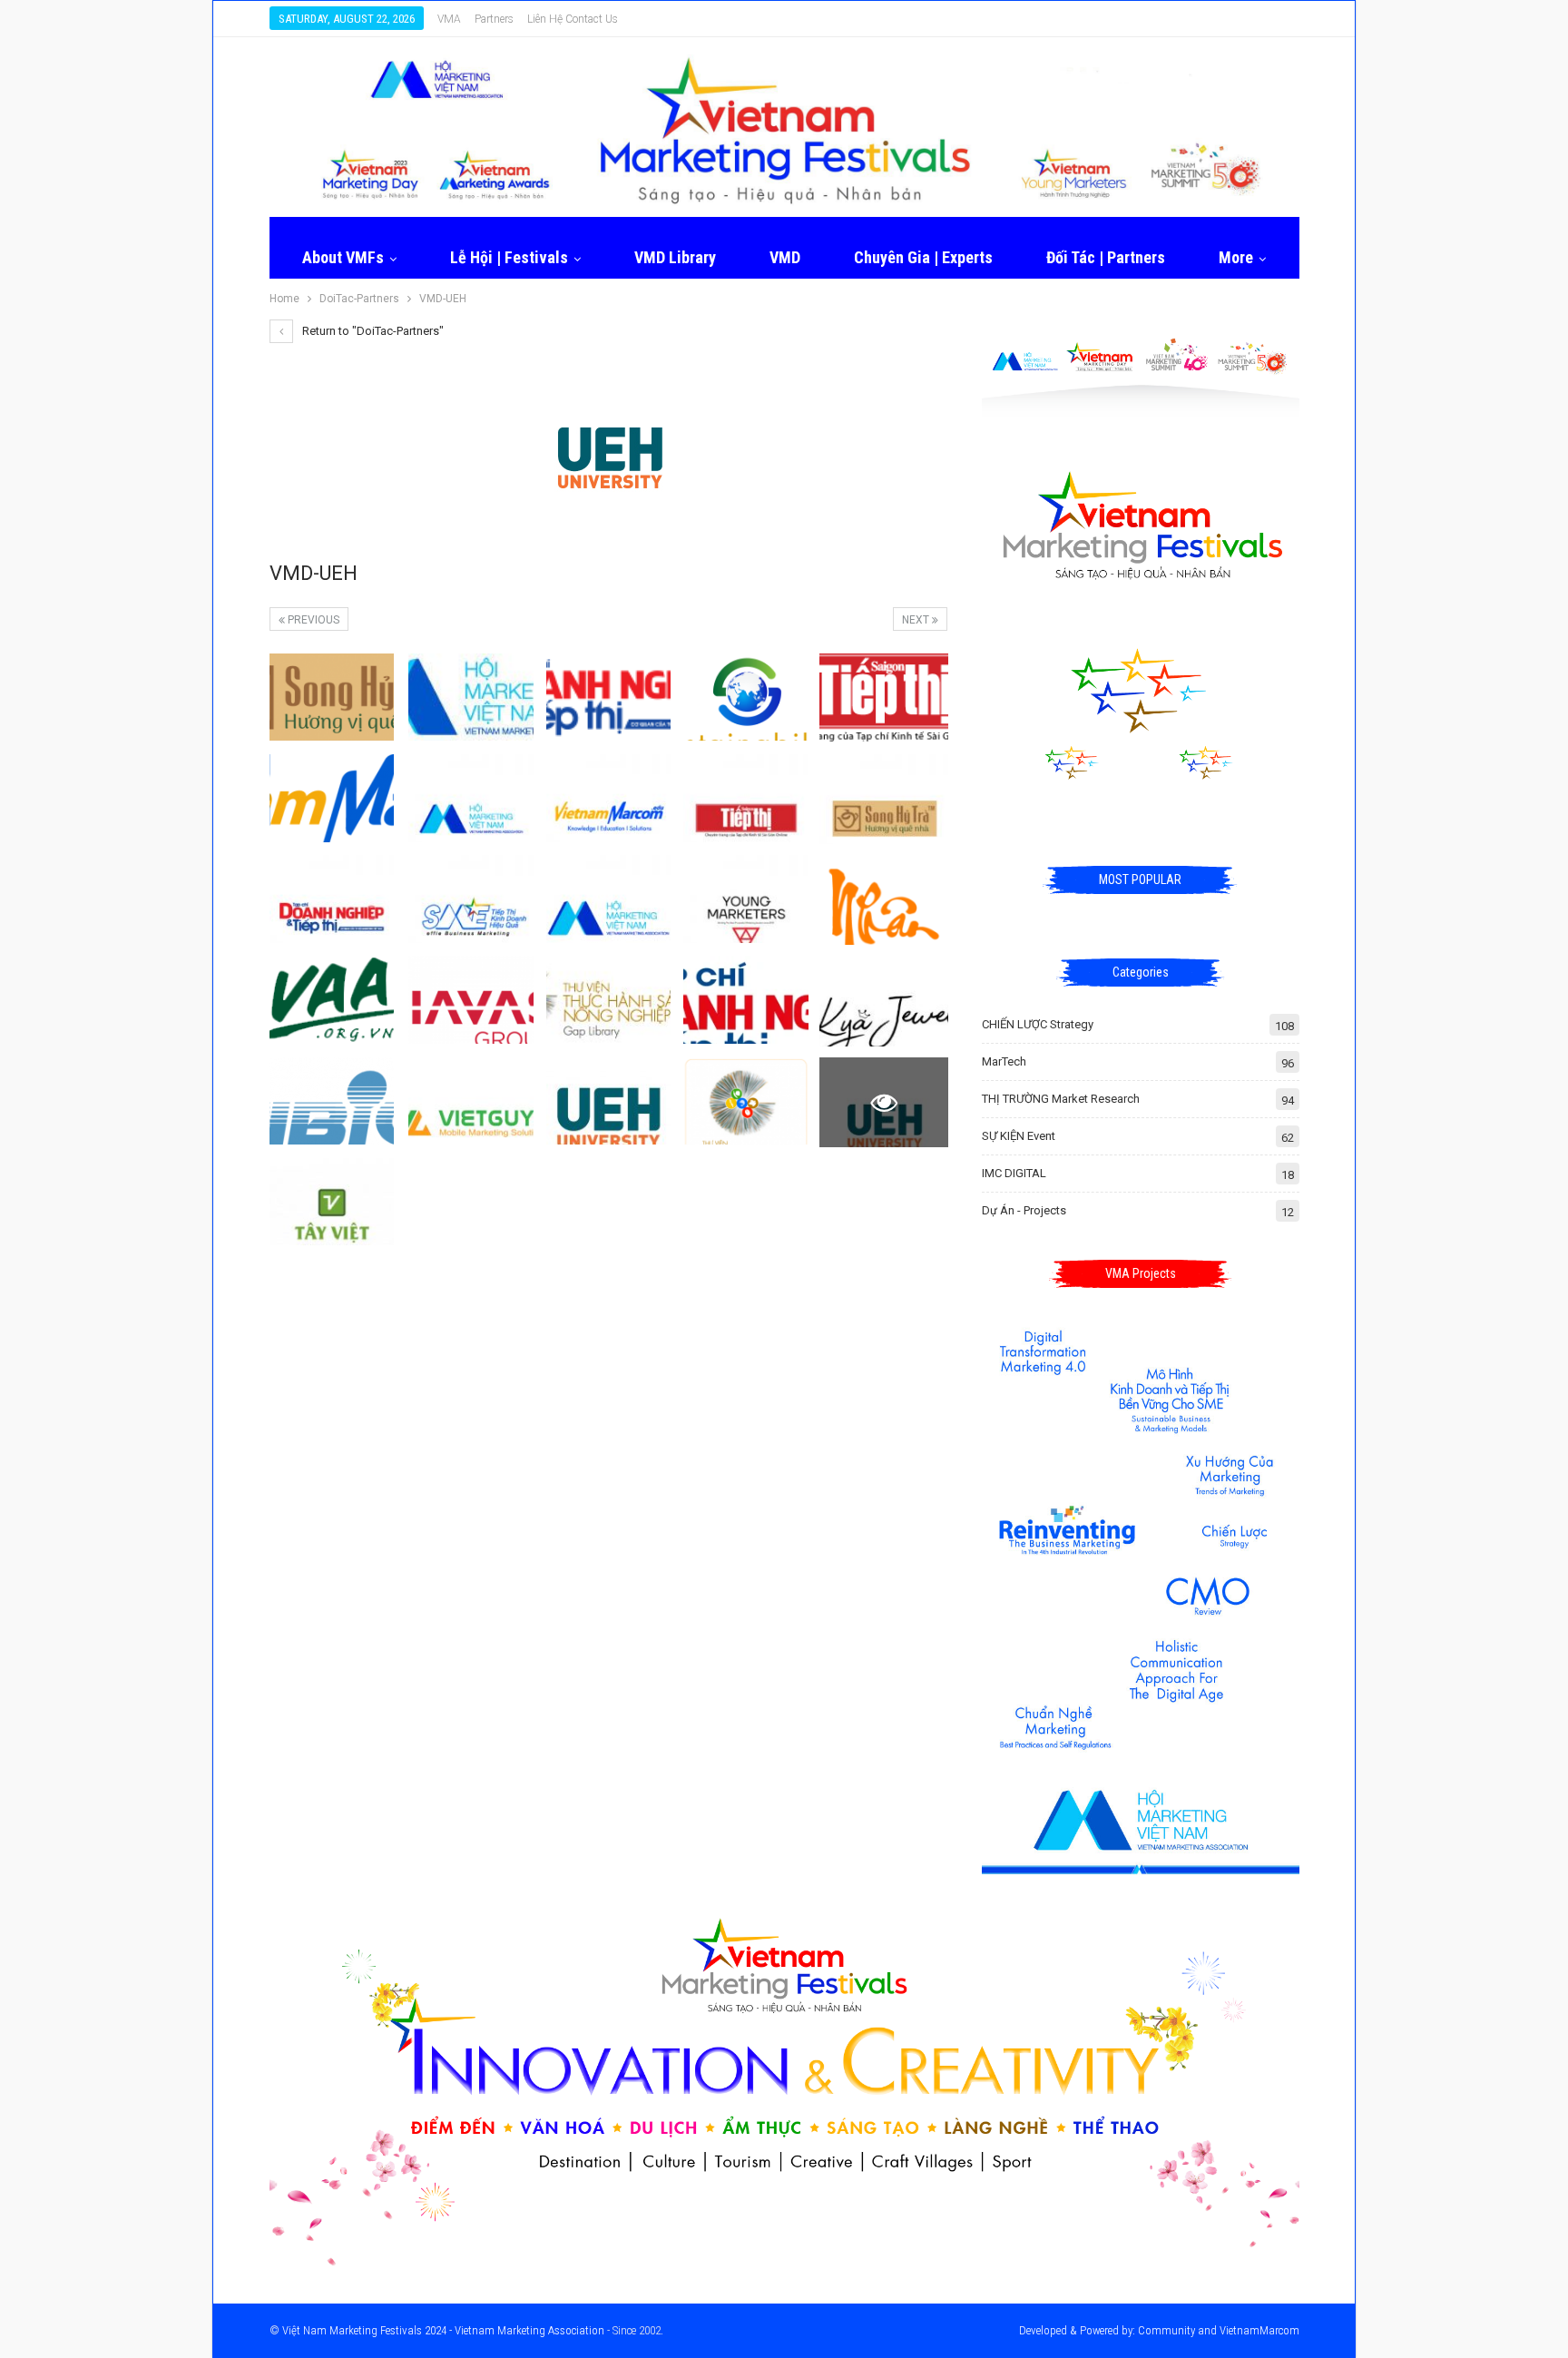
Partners (494, 19)
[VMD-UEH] (332, 697)
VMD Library (675, 257)
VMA (449, 19)
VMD (785, 257)
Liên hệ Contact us (573, 19)
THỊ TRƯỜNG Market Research (1061, 1099)
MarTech (1004, 1061)
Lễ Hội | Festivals (509, 257)
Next (917, 620)
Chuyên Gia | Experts (923, 257)
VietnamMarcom (1259, 2330)
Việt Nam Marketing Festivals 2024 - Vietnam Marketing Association (443, 2330)
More (1236, 257)
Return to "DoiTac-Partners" (372, 331)
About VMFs (343, 257)
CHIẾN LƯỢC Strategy (1038, 1024)
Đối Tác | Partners (1106, 257)
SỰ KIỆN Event (1019, 1136)
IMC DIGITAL (1014, 1173)
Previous (312, 620)
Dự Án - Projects (1024, 1210)
